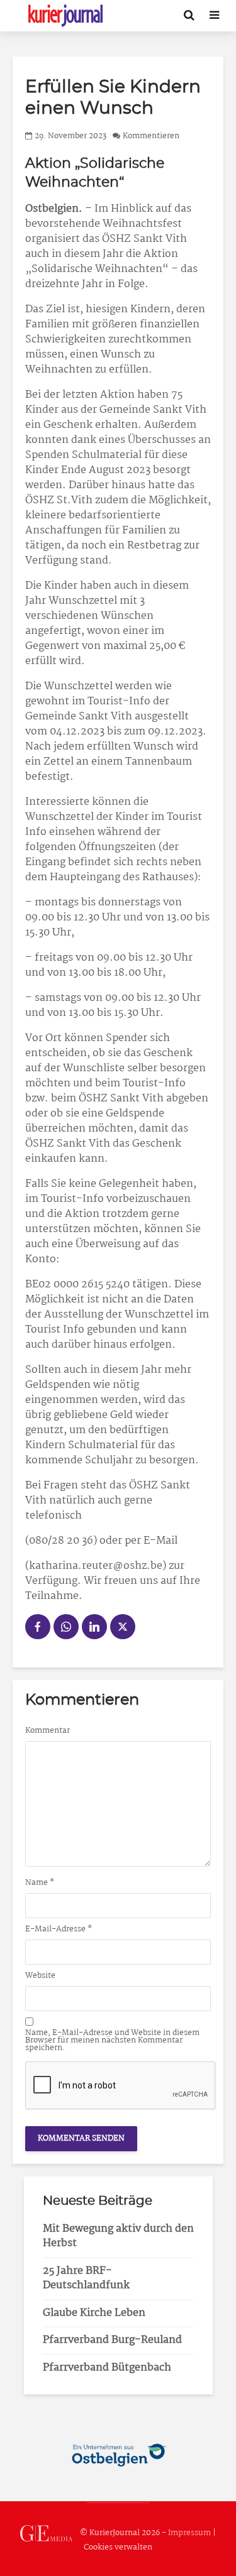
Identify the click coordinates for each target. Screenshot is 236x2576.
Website (40, 1976)
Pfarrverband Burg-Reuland (112, 2340)
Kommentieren (151, 136)
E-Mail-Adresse (59, 1929)
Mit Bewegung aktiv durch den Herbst (118, 2236)
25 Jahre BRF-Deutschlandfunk (86, 2278)
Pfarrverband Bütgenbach (107, 2368)
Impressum (189, 2533)
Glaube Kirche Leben (94, 2313)
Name (40, 1883)
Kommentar (48, 1731)
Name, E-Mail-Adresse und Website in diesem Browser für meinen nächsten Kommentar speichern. (112, 2041)
